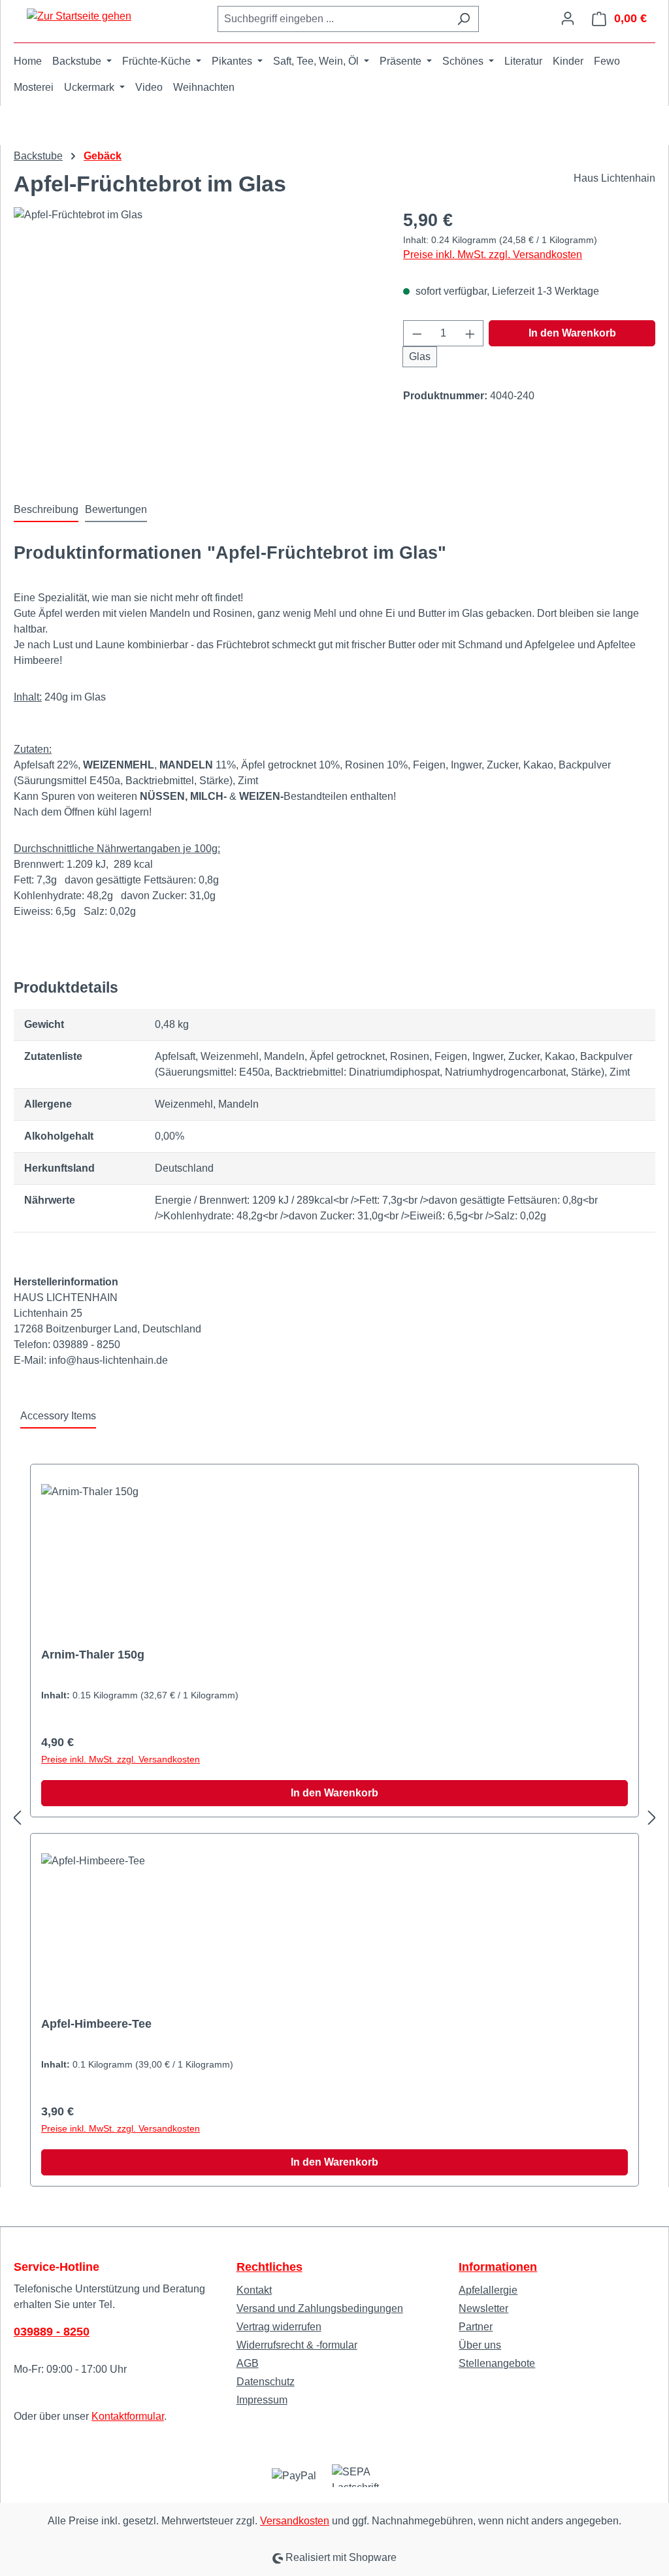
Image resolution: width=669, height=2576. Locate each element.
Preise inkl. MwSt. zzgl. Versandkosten (493, 255)
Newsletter (483, 2308)
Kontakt (254, 2290)
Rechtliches (269, 2267)
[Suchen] (464, 19)
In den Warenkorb (572, 333)
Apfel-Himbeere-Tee (96, 2024)
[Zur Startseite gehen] (79, 16)
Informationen (498, 2267)
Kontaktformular (128, 2416)
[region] (195, 348)
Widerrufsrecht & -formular (297, 2345)
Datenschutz (266, 2382)
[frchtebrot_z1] (195, 348)
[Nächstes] (652, 1818)
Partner (476, 2327)
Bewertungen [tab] (116, 509)
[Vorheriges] (17, 1818)
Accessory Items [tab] (58, 1416)
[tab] (46, 510)
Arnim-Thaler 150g (93, 1655)
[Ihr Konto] (568, 18)
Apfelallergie (488, 2290)
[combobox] (333, 19)
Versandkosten (295, 2521)
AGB (248, 2363)
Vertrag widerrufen (279, 2327)
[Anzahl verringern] (417, 333)
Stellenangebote (497, 2363)
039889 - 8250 (52, 2332)
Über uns (480, 2345)
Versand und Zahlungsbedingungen (320, 2308)
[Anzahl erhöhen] (470, 333)
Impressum (262, 2400)
